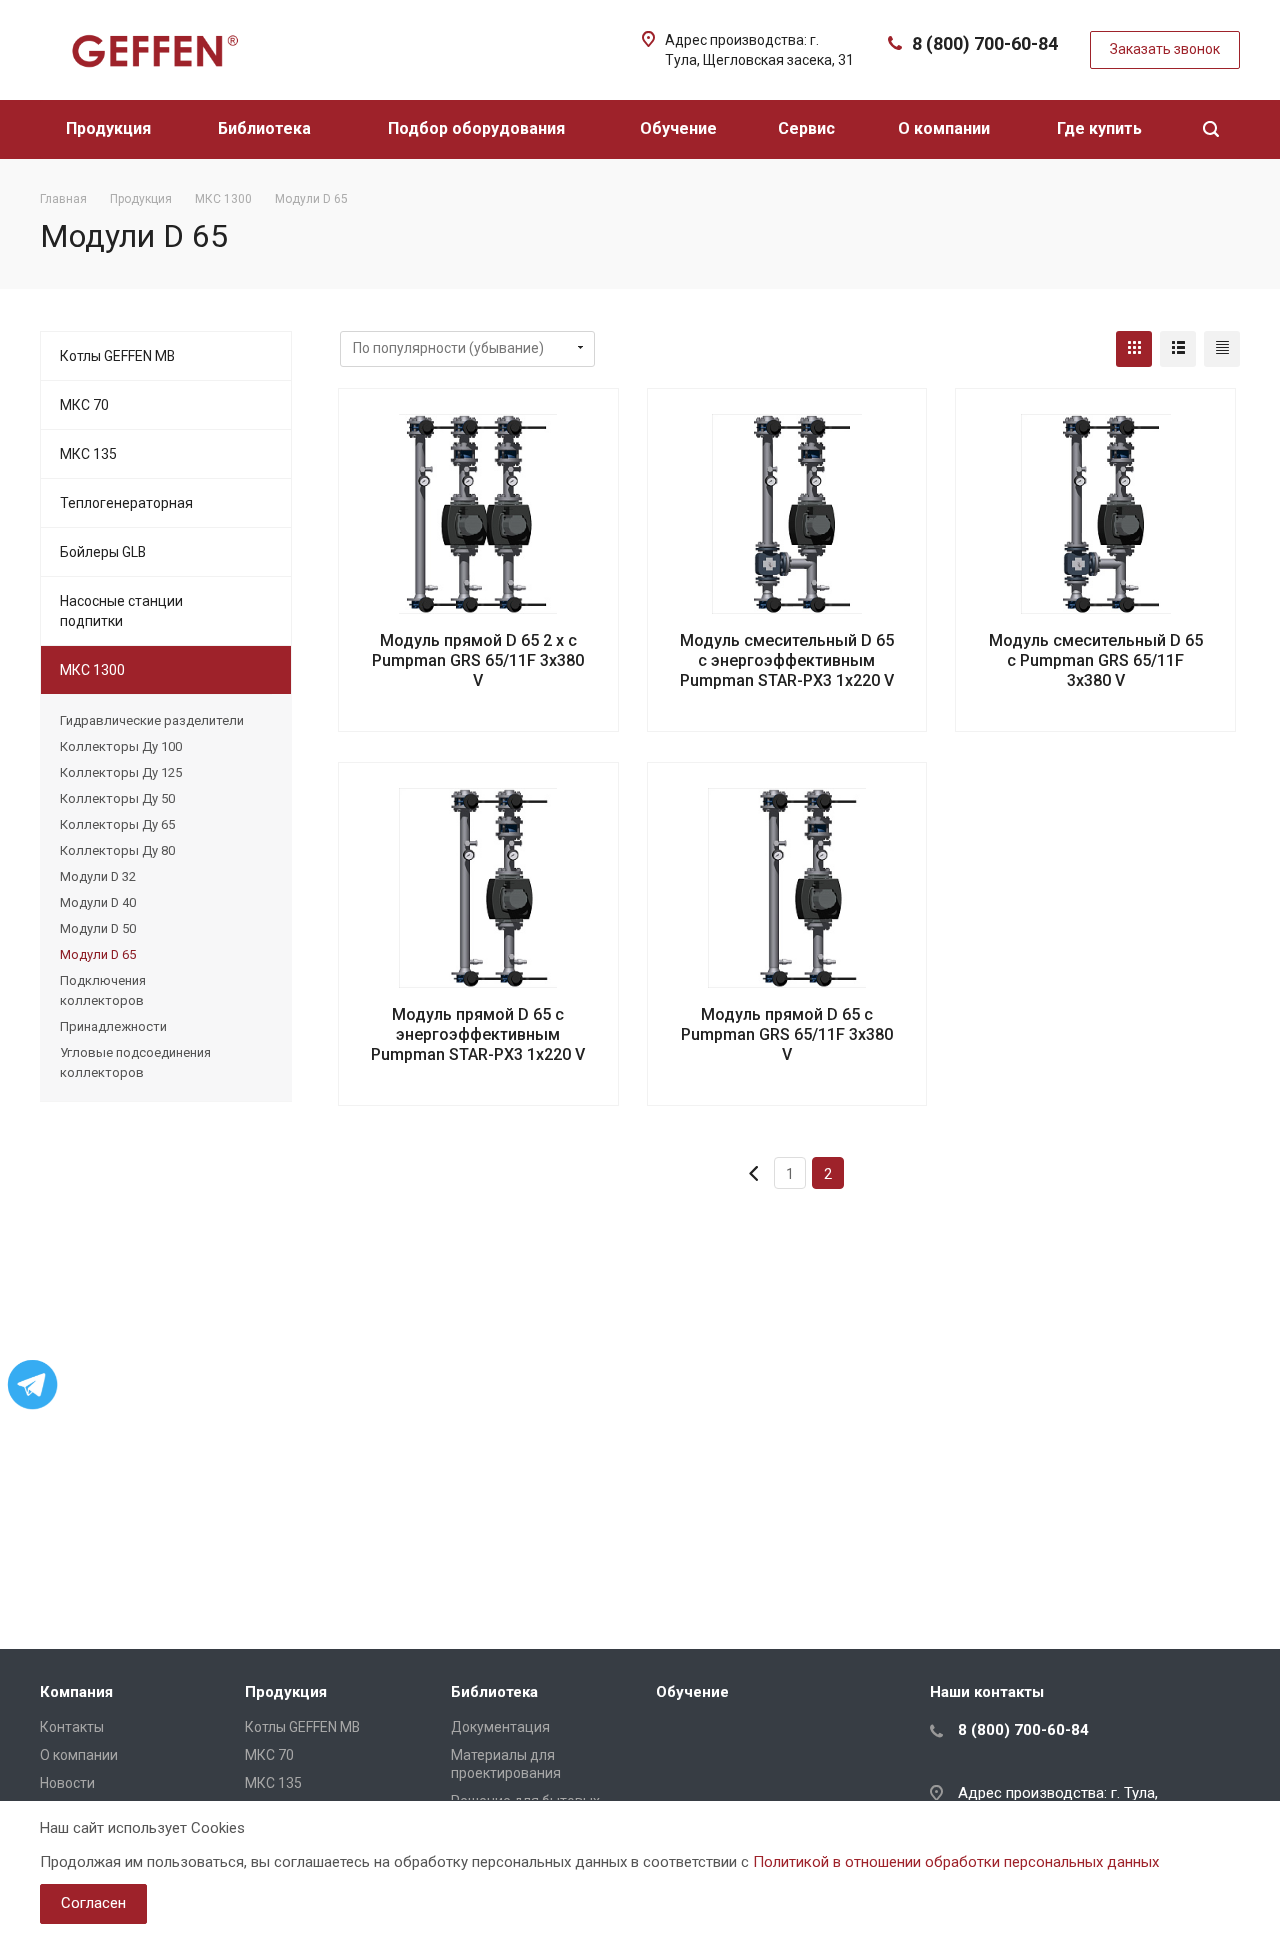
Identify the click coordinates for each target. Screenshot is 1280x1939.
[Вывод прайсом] (1222, 349)
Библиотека (266, 128)
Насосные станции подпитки (121, 611)
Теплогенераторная (126, 503)
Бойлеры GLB (103, 552)
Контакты (72, 1727)
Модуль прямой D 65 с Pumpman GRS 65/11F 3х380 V (787, 1034)
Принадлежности (113, 1026)
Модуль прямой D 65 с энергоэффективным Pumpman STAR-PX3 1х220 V (478, 1034)
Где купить (1101, 128)
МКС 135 (88, 454)
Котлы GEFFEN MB (117, 356)
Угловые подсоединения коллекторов (135, 1062)
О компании (946, 128)
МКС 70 (84, 405)
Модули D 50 (98, 928)
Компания (76, 1692)
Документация (500, 1727)
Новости (67, 1783)
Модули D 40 (98, 902)
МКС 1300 (92, 670)
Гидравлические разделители (152, 720)
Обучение (680, 128)
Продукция (110, 128)
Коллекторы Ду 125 (121, 772)
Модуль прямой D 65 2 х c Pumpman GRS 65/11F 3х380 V (478, 660)
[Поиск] (1211, 129)
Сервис (808, 128)
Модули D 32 (98, 876)
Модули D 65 (98, 954)
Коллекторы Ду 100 (121, 746)
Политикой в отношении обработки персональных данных (956, 1862)
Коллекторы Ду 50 (117, 798)
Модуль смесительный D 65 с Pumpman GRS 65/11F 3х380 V (1096, 660)
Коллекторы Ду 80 (117, 850)
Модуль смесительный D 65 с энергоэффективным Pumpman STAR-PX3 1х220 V (787, 660)
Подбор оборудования (478, 128)
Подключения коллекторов (103, 990)
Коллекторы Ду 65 (117, 824)
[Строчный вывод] (1178, 349)
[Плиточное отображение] (1134, 349)
